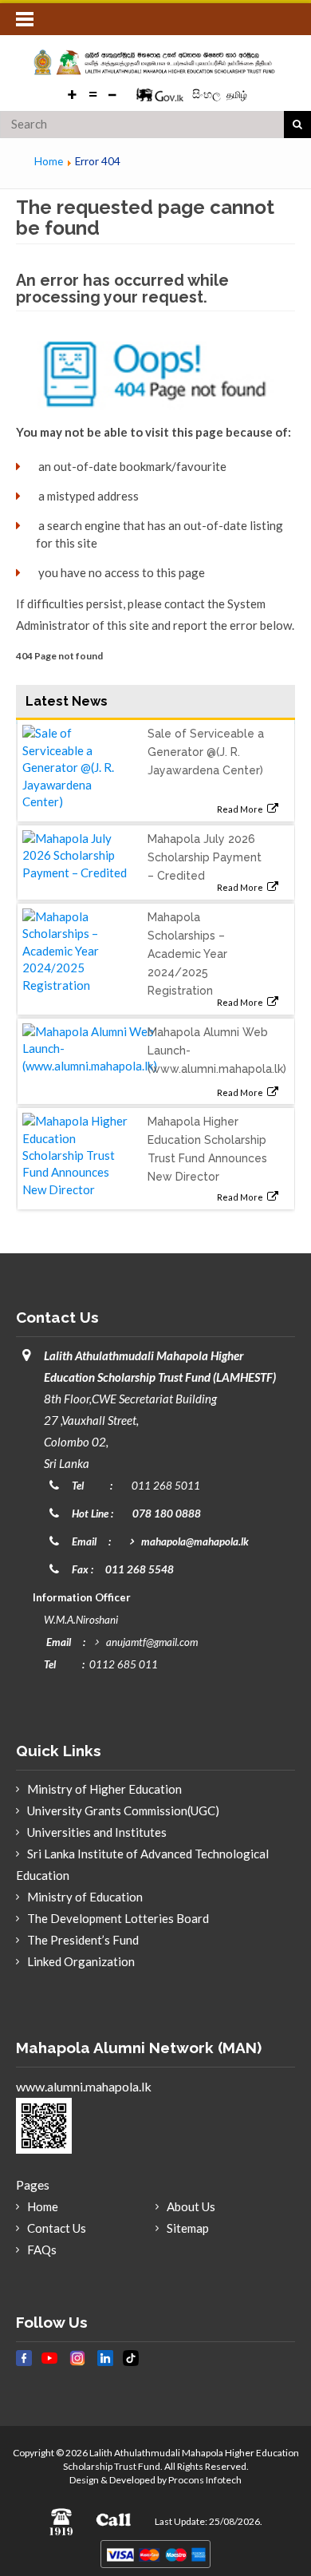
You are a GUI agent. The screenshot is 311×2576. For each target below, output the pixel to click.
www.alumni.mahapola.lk (84, 2086)
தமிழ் (237, 95)
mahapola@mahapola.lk (195, 1541)
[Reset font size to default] (93, 93)
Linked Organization (81, 1961)
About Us (191, 2206)
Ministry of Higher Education (104, 1789)
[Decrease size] (112, 93)
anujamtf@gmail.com (152, 1642)
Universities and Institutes (97, 1832)
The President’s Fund (83, 1940)
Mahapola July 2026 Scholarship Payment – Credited (205, 857)
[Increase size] (73, 93)
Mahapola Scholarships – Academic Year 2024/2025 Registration (187, 954)
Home (43, 2206)
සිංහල (208, 94)
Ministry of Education (85, 1897)
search (297, 125)
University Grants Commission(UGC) (123, 1810)
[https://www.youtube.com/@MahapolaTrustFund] (49, 2366)
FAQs (42, 2250)
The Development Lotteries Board (118, 1918)
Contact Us (57, 2228)
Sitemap (188, 2228)
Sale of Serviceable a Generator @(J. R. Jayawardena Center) (206, 752)
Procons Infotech (205, 2480)
